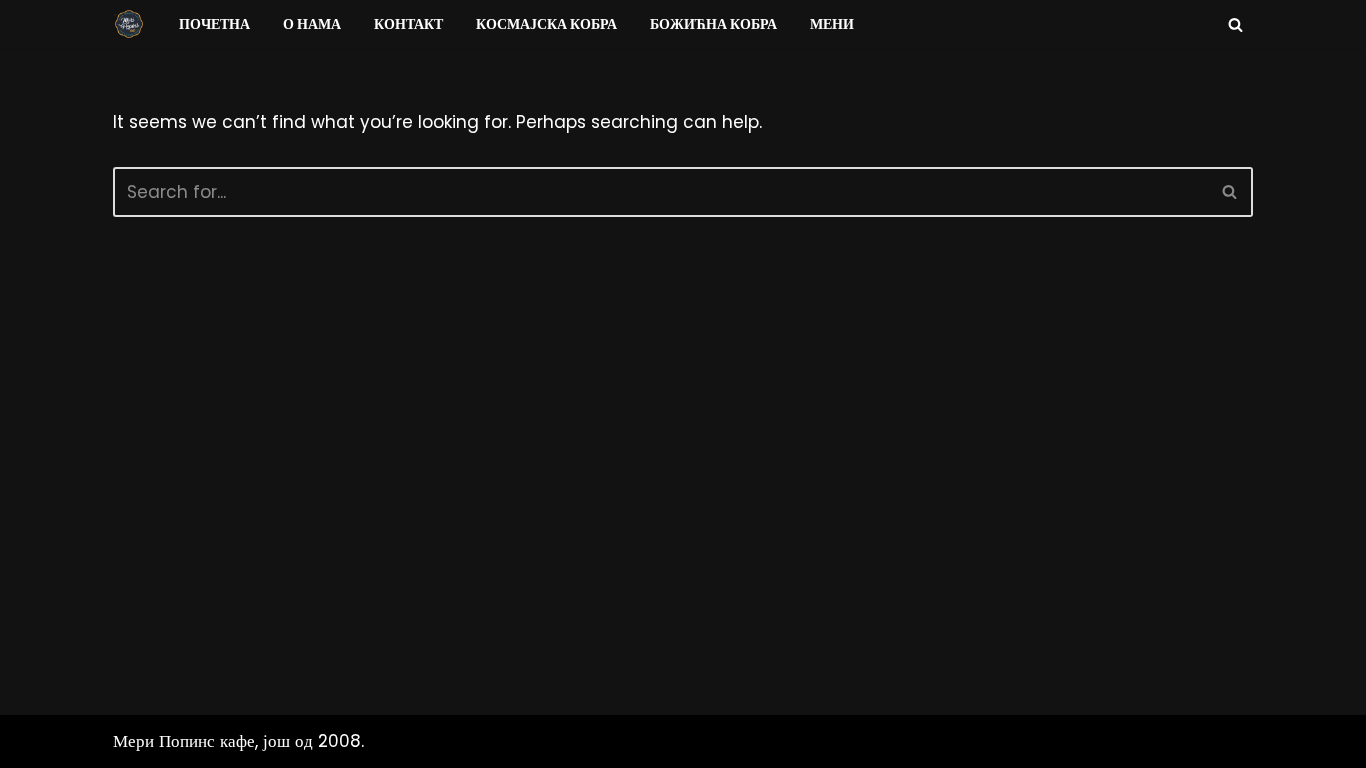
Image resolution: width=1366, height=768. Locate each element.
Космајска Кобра (546, 24)
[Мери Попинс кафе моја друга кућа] (129, 24)
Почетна (214, 24)
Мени (832, 24)
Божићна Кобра (713, 24)
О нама (312, 24)
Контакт (408, 24)
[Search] (1235, 24)
